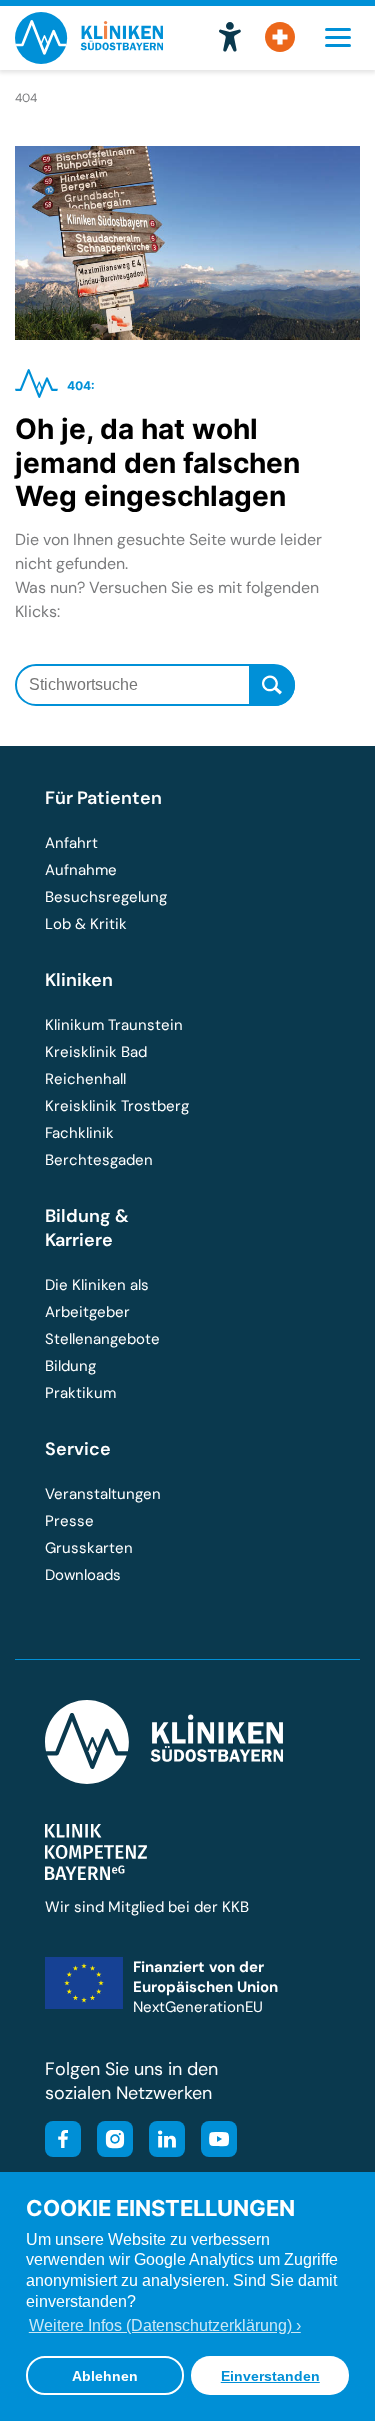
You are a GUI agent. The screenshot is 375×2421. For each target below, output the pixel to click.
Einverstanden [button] (270, 2376)
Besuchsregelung (106, 897)
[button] (230, 38)
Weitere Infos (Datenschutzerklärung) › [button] (165, 2325)
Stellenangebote (102, 1339)
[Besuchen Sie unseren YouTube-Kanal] (213, 2141)
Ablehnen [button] (105, 2376)
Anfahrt (71, 843)
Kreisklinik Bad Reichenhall (96, 1065)
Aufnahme (81, 870)
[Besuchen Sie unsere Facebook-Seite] (63, 2141)
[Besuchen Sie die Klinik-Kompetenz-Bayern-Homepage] (96, 1875)
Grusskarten (89, 1548)
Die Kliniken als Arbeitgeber (97, 1298)
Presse (69, 1521)
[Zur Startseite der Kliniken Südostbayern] (89, 57)
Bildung (70, 1366)
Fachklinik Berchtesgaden (99, 1146)
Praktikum (80, 1393)
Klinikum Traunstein (114, 1025)
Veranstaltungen (103, 1494)
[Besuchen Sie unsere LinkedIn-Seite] (161, 2141)
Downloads (83, 1575)
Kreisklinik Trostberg (117, 1106)
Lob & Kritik (86, 924)
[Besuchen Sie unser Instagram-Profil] (109, 2141)
